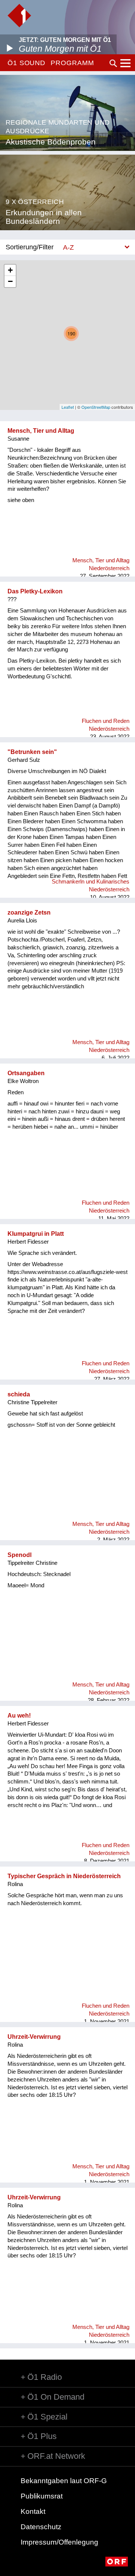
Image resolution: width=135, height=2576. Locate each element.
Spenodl (19, 1555)
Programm (72, 63)
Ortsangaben (26, 1073)
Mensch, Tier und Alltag (41, 431)
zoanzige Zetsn (29, 913)
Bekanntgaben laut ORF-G (64, 2481)
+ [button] (10, 270)
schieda (19, 1394)
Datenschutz (41, 2527)
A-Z (68, 247)
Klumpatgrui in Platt (36, 1234)
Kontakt (33, 2511)
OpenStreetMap (96, 407)
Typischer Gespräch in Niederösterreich (64, 1876)
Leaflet (68, 407)
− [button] (10, 281)
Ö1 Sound (26, 63)
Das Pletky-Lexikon (35, 591)
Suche (113, 63)
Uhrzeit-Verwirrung (34, 2037)
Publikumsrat (42, 2496)
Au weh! (19, 1716)
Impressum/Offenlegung (59, 2542)
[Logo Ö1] (19, 16)
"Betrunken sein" (32, 752)
